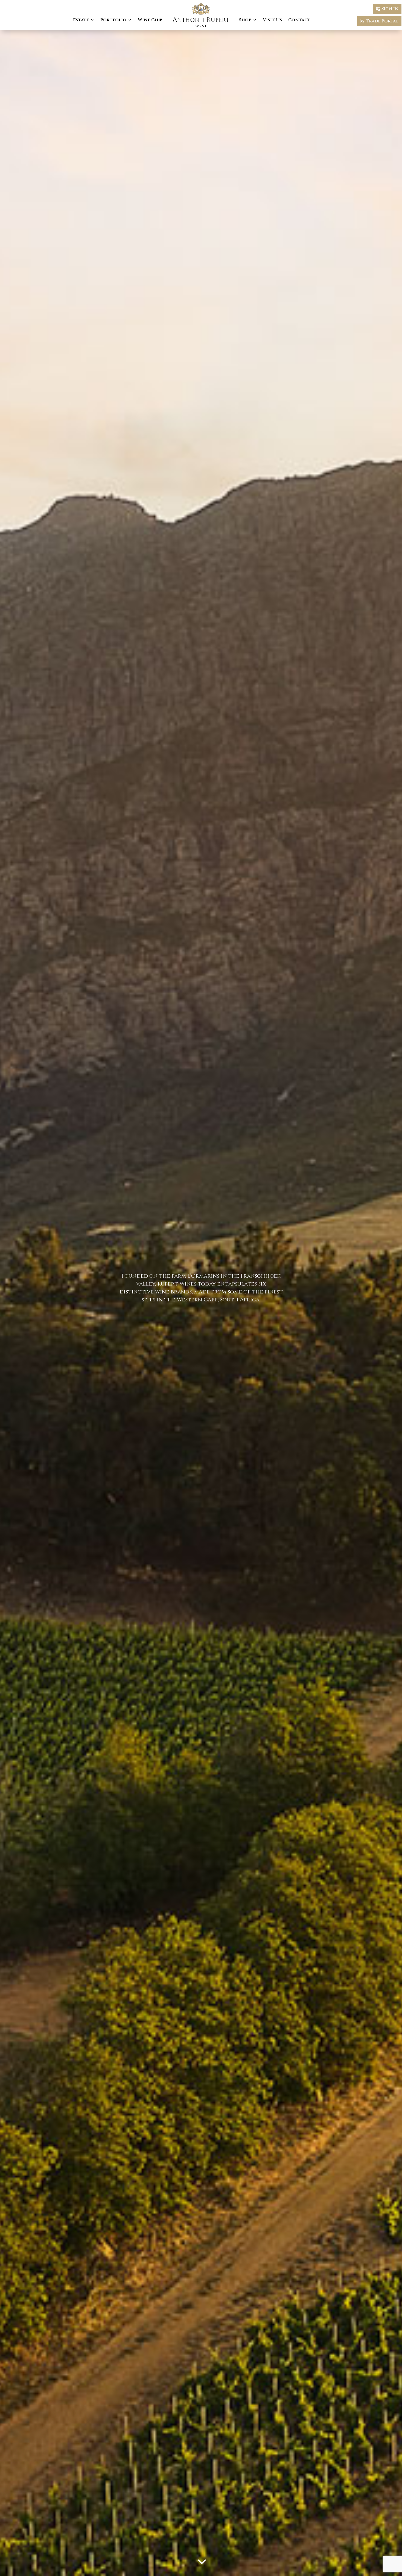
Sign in (390, 9)
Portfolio (113, 20)
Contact (299, 20)
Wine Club (150, 20)
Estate (81, 20)
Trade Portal (382, 21)
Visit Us (273, 20)
